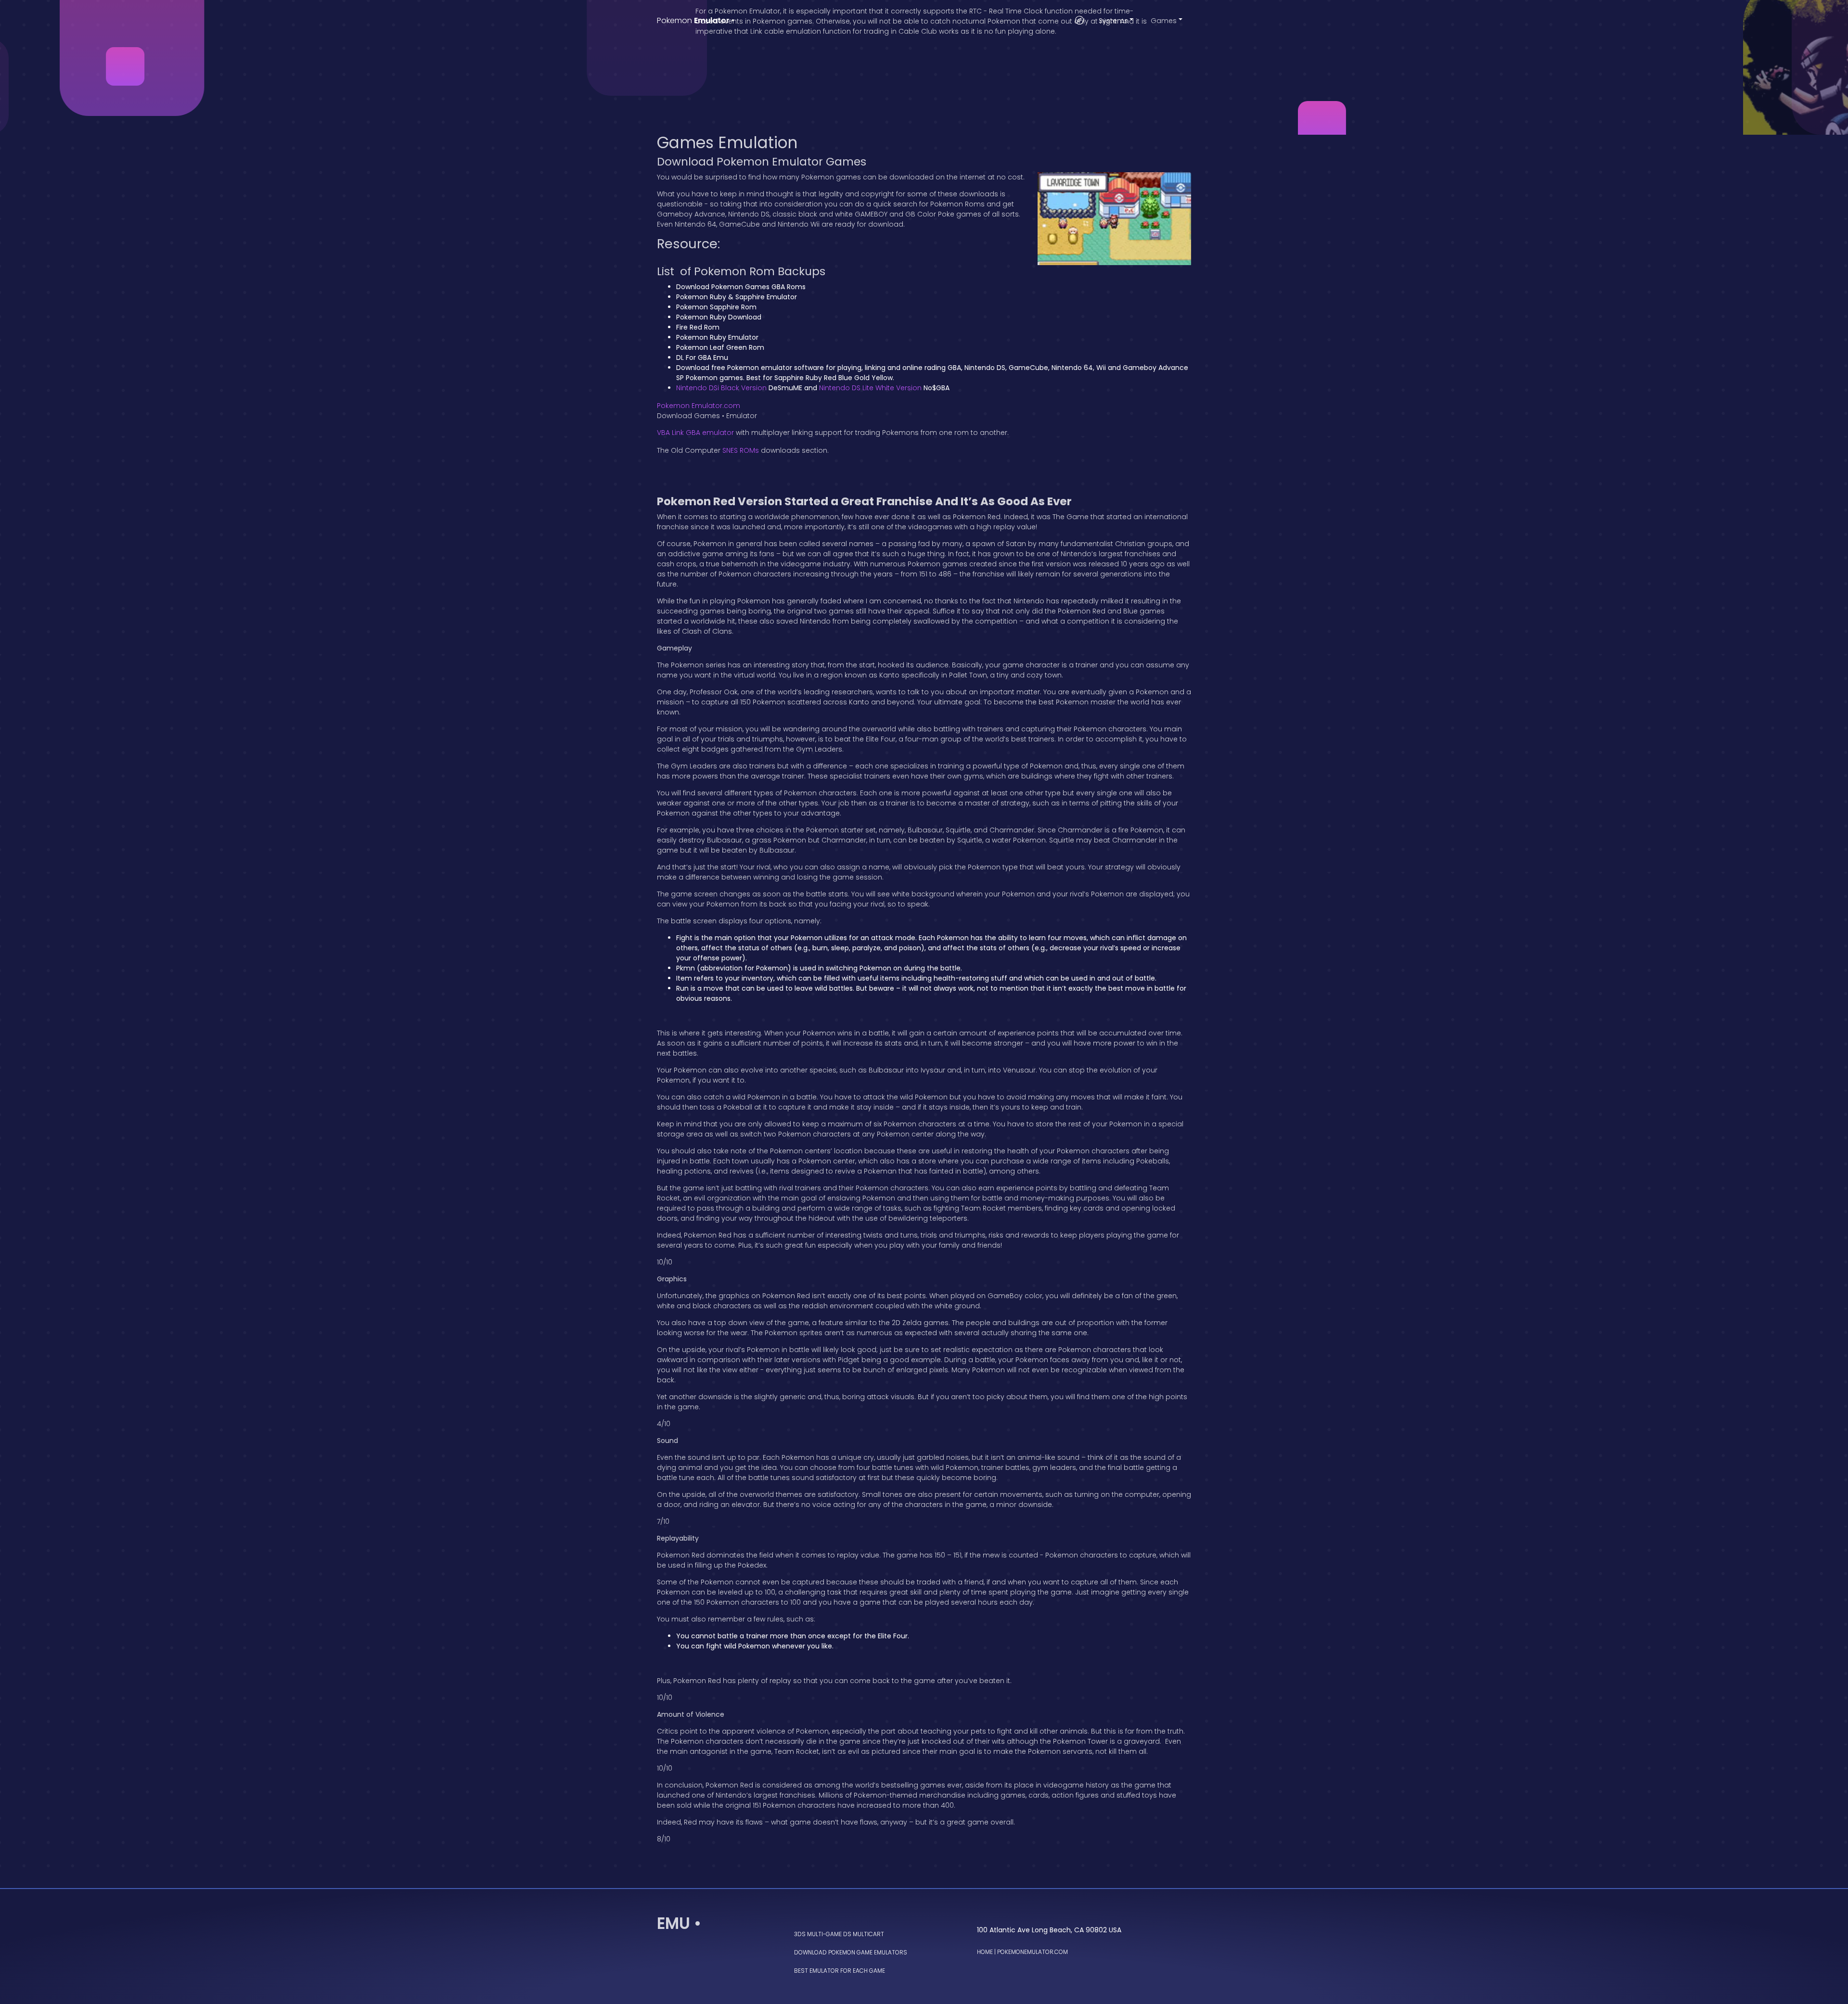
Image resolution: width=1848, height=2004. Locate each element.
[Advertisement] (924, 67)
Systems (1113, 21)
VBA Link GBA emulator (695, 433)
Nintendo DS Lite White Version (870, 388)
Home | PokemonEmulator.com (1022, 1952)
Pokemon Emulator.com (699, 406)
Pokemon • (696, 20)
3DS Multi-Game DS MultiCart (839, 1934)
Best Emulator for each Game (840, 1971)
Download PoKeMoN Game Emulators (851, 1952)
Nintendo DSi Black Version (721, 388)
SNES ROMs (741, 450)
